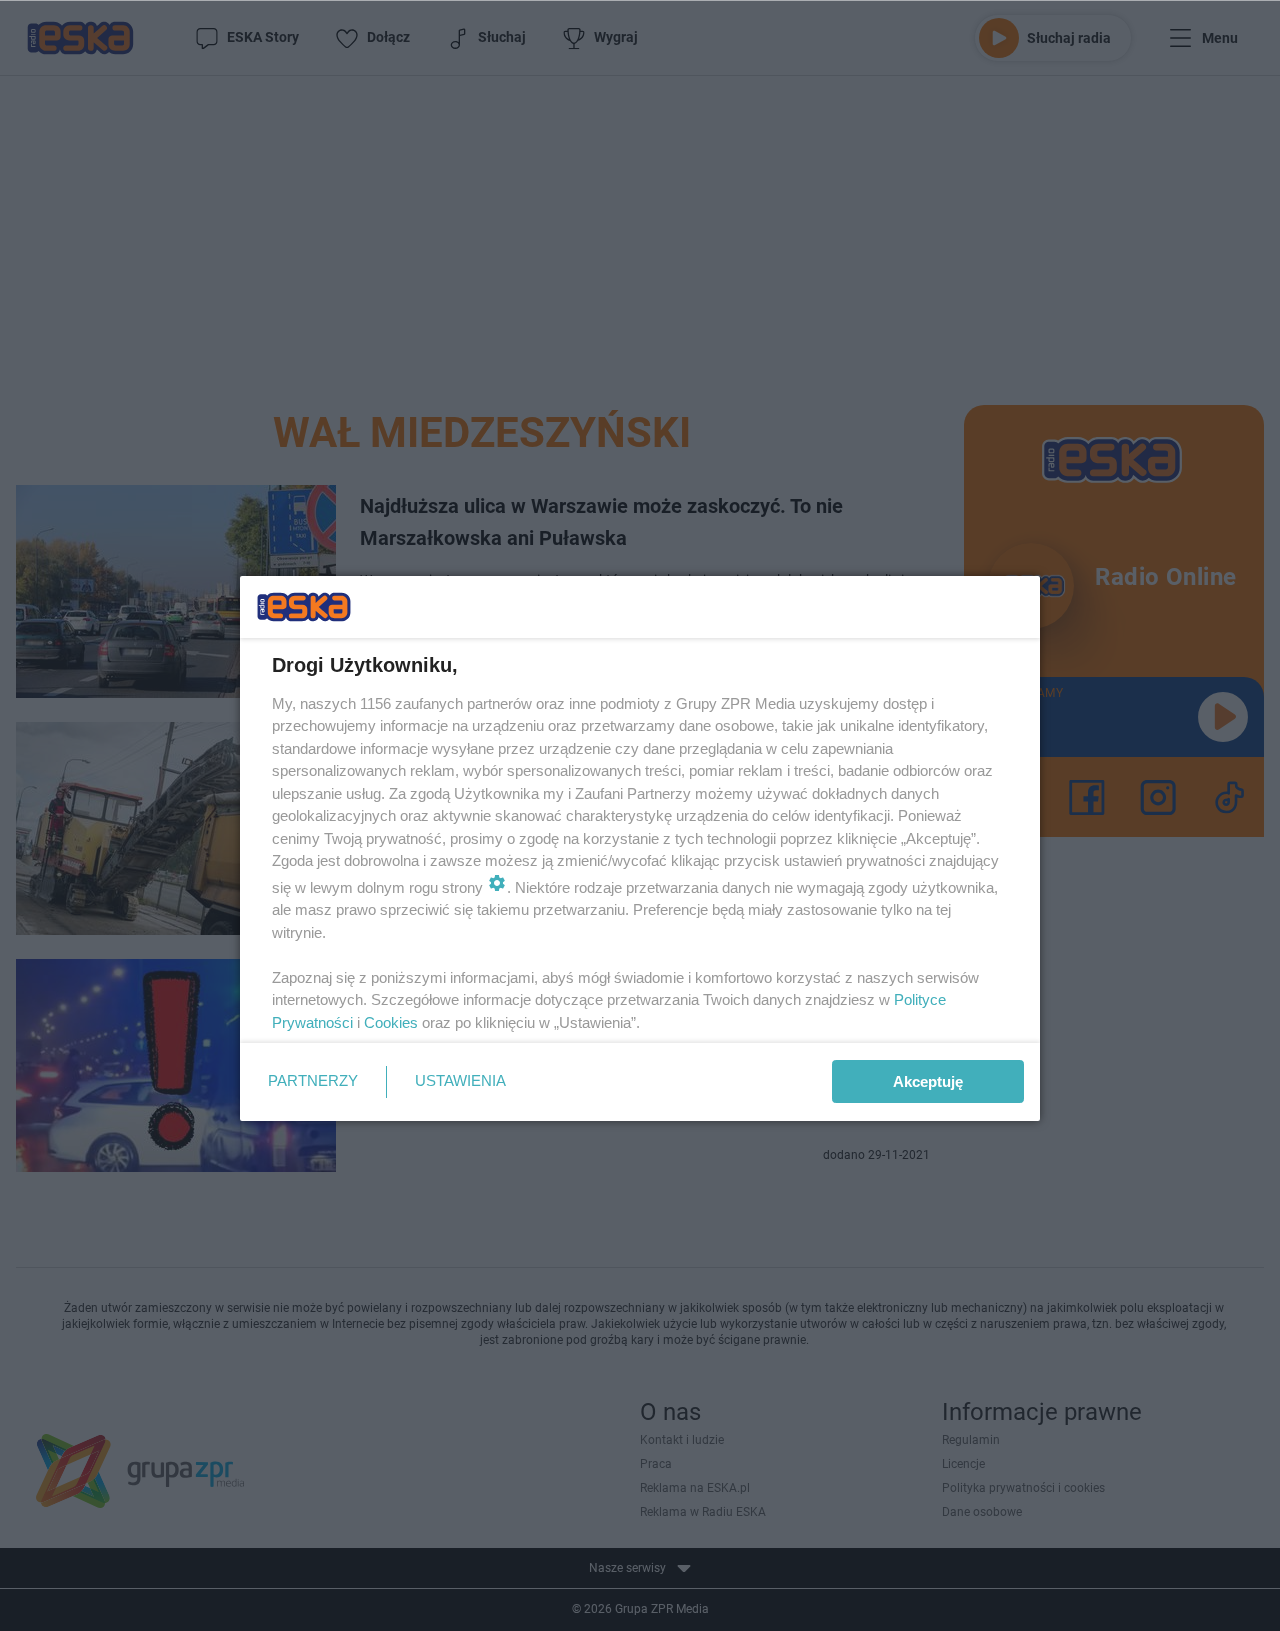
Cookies (391, 1022)
